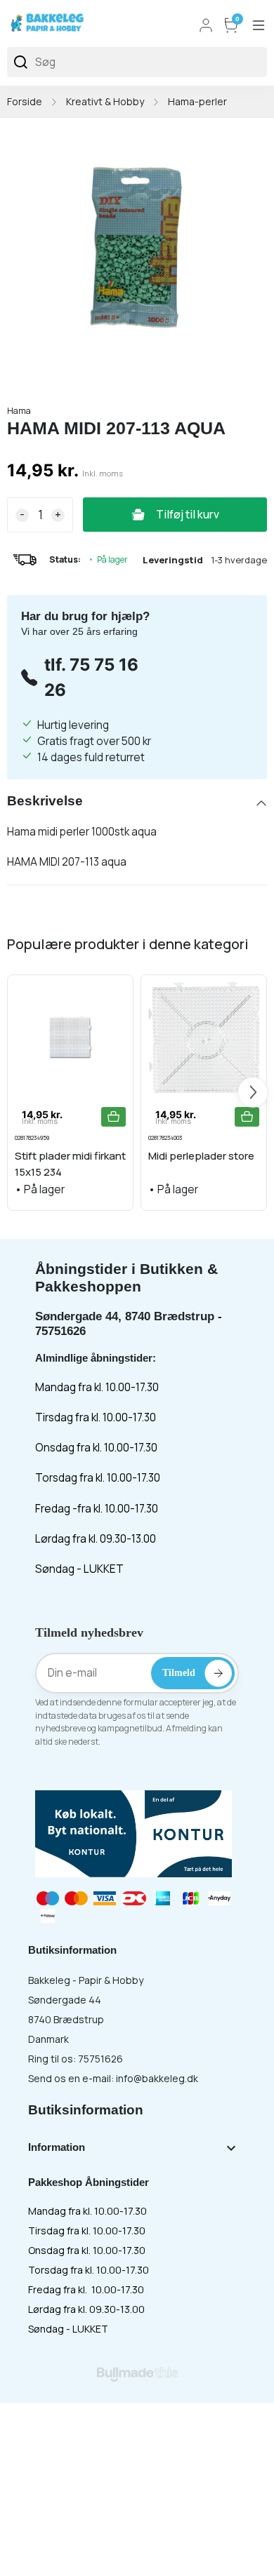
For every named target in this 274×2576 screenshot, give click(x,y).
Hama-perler (197, 101)
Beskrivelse (45, 801)
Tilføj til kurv (188, 515)
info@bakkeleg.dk (157, 2078)
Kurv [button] (237, 20)
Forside (25, 101)
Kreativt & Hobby (105, 101)
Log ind (206, 25)
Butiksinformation (86, 2110)
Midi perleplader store (201, 1156)
